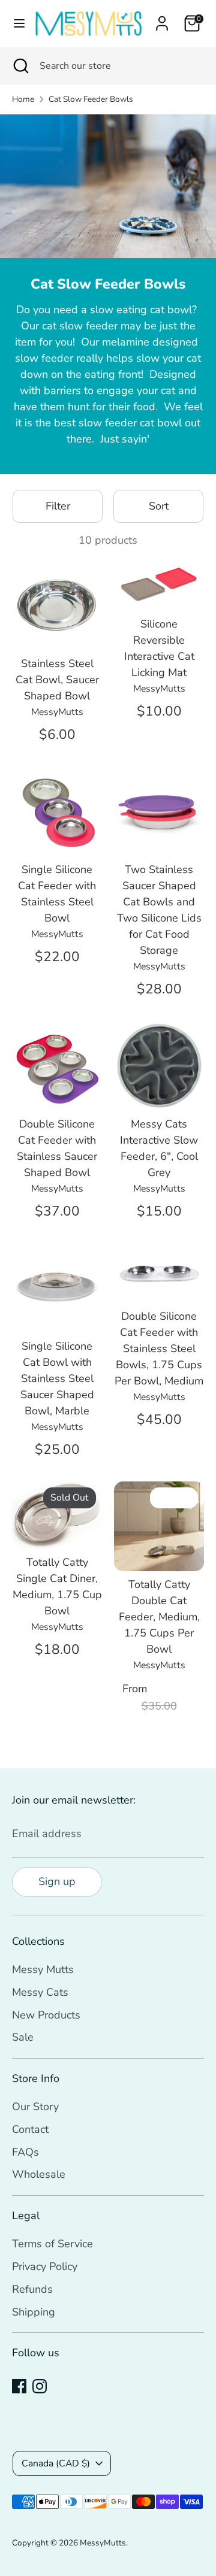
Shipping (34, 2312)
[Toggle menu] (16, 24)
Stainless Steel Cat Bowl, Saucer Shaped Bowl (57, 680)
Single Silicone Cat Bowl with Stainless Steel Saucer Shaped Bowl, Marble (57, 1378)
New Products (46, 2015)
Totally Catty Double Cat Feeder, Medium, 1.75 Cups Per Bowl (159, 1617)
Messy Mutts (43, 1969)
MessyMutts (103, 2543)
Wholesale (39, 2174)
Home (23, 99)
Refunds (32, 2289)
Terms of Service (52, 2244)
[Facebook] (19, 2386)
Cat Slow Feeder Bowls (91, 99)
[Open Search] (20, 66)
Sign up (57, 1881)
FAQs (25, 2152)
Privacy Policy (45, 2266)
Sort (159, 506)
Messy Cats (40, 1992)
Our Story (35, 2107)
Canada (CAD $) (56, 2463)
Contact (30, 2129)
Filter (58, 506)
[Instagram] (40, 2386)
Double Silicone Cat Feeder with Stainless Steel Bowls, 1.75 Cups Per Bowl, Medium (159, 1348)
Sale (23, 2037)
